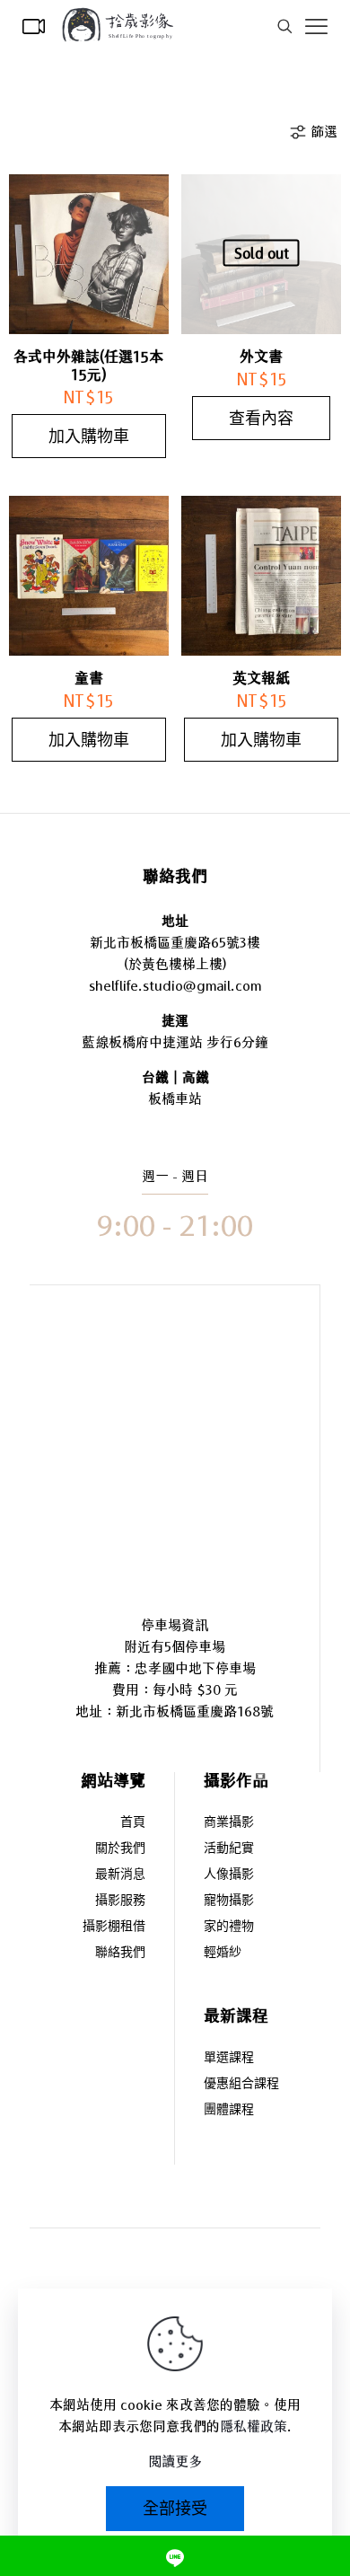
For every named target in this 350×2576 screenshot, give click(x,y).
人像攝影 (229, 1875)
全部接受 (175, 2508)
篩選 (324, 132)
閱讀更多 (175, 2461)
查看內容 (261, 418)
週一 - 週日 (175, 1176)
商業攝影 (229, 1823)
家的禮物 (229, 1927)
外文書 (261, 357)
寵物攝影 (229, 1901)
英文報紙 (261, 678)
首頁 (133, 1823)
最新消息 (120, 1875)
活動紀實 (229, 1849)
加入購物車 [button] (89, 436)
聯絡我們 (120, 1953)
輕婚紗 (223, 1953)
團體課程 (229, 2110)
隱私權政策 (254, 2426)
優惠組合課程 (241, 2084)
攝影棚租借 (114, 1927)
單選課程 (229, 2058)
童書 (89, 678)
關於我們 (120, 1849)
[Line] (175, 2556)
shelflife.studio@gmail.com (175, 986)
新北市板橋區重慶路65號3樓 (175, 943)
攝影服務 (120, 1901)
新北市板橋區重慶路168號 (195, 1711)
